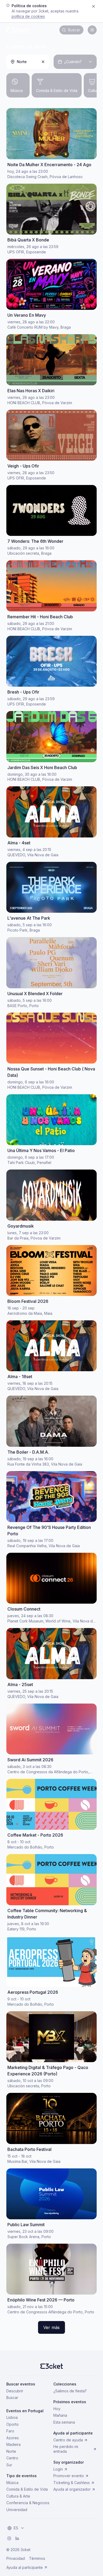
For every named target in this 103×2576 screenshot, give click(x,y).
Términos (37, 2558)
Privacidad (16, 2558)
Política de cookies (28, 16)
